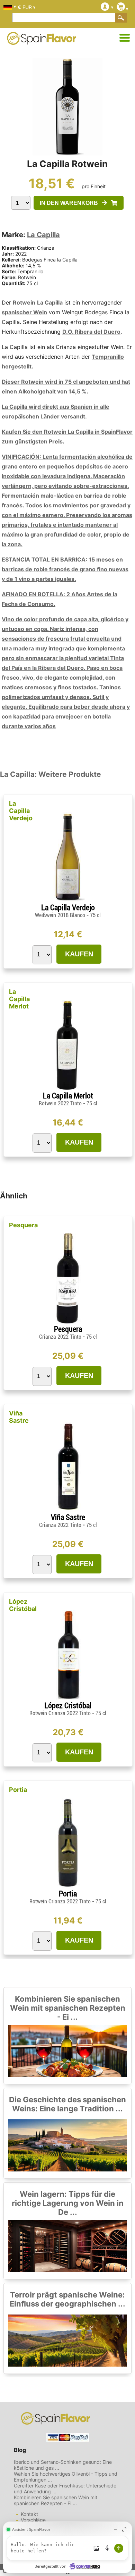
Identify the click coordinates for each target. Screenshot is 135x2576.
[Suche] (121, 18)
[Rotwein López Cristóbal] (68, 1698)
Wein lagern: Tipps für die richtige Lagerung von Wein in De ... (68, 2203)
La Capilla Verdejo (21, 811)
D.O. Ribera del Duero (91, 332)
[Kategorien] (125, 38)
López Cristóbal (23, 1605)
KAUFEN (79, 954)
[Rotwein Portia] (68, 1887)
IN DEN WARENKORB (71, 203)
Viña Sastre (19, 1417)
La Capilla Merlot (19, 999)
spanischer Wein (24, 312)
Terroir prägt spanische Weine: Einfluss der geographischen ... (67, 2299)
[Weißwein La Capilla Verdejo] (68, 900)
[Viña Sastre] (68, 1510)
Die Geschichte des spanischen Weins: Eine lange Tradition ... (67, 2104)
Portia (18, 1790)
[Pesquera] (68, 1322)
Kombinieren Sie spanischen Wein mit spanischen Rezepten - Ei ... (68, 2008)
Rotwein (24, 302)
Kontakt (29, 2514)
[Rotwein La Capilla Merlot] (68, 1088)
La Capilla (43, 235)
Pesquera (23, 1225)
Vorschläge (33, 2520)
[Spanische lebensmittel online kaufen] (42, 40)
